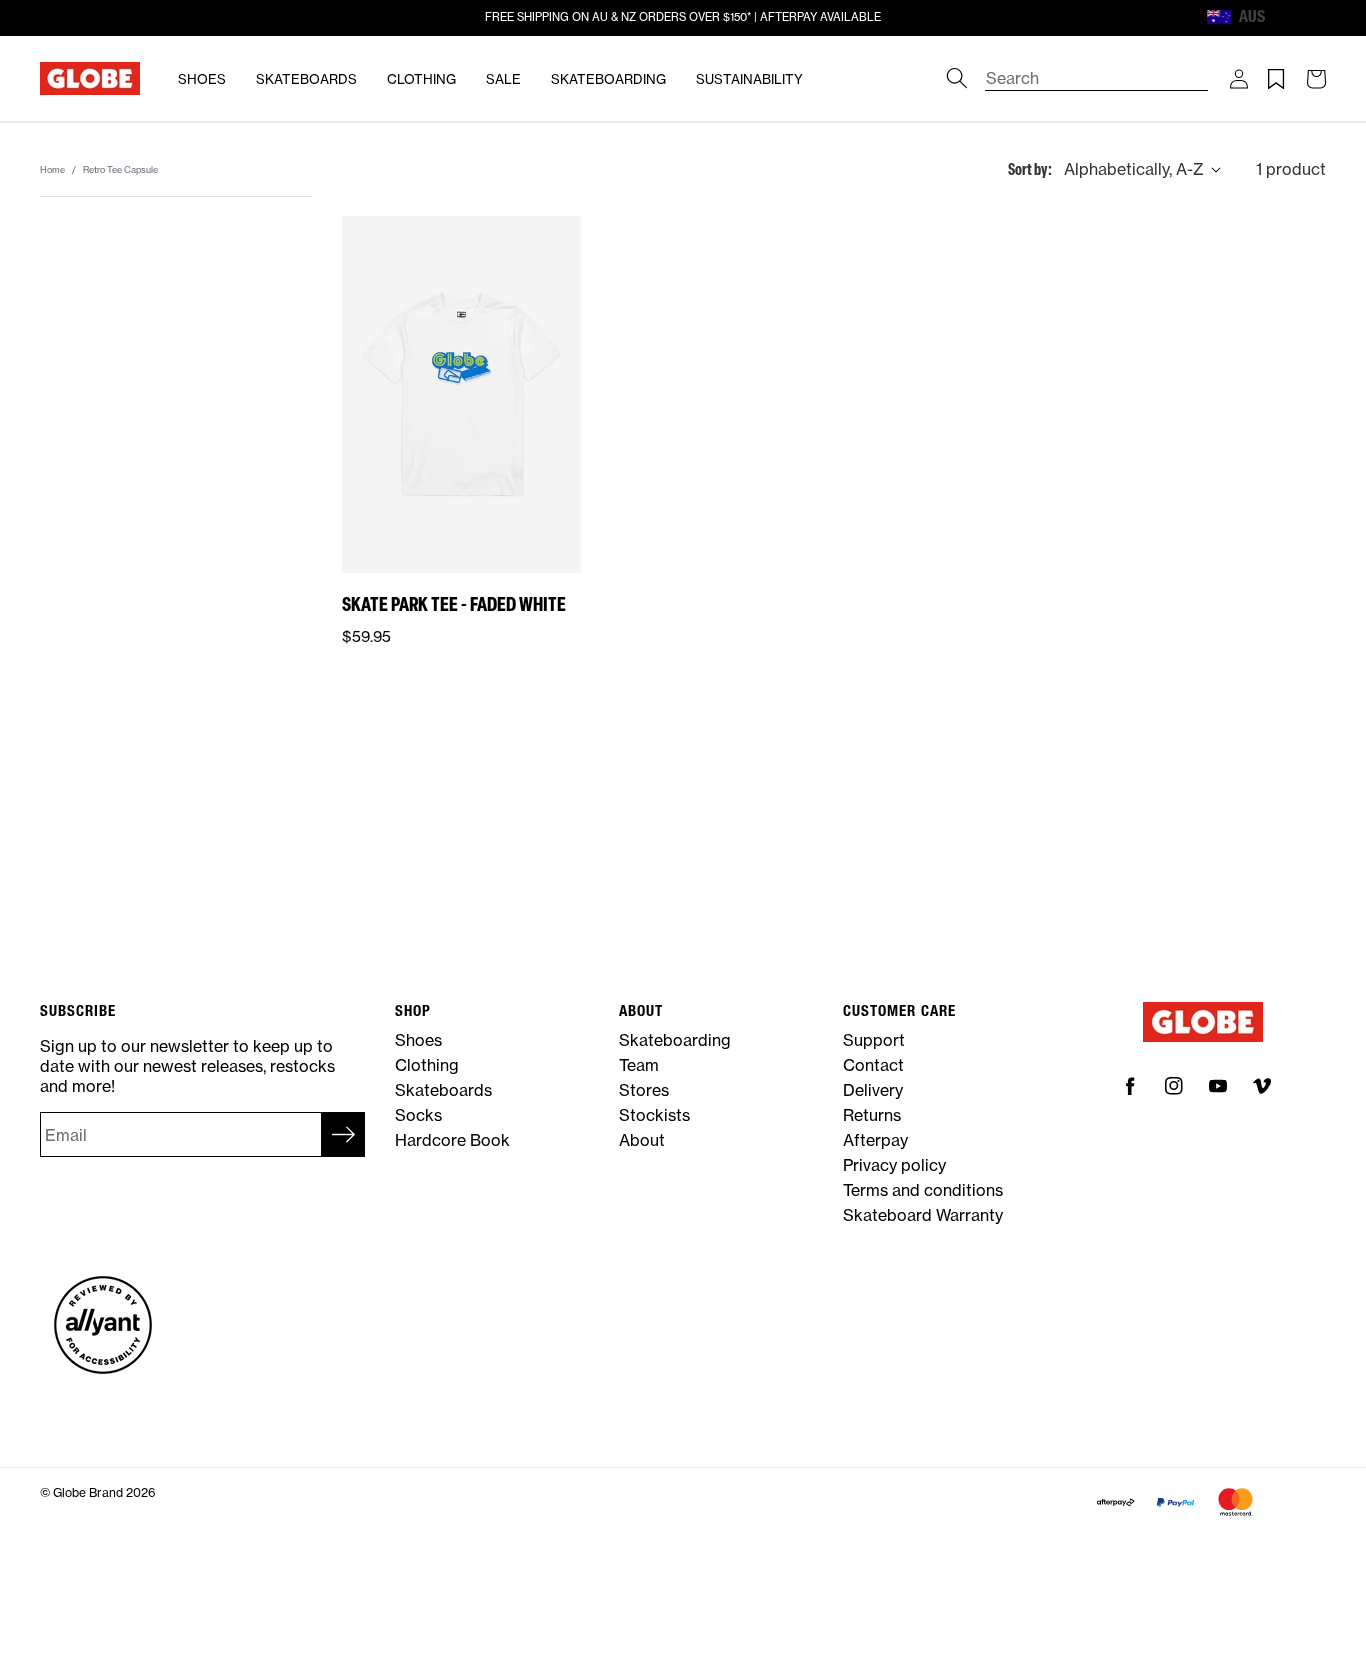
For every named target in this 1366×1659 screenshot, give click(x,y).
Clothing (427, 1065)
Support (874, 1040)
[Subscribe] (343, 1134)
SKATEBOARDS (306, 79)
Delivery (873, 1090)
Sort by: (1030, 168)
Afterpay (875, 1140)
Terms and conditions (923, 1190)
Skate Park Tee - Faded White (454, 603)
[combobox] (1097, 68)
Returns (872, 1115)
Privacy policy (894, 1165)
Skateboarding (675, 1040)
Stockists (654, 1115)
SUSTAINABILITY (749, 79)
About (642, 1140)
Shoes (418, 1040)
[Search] (957, 78)
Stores (644, 1090)
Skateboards (443, 1090)
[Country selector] (1283, 17)
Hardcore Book (452, 1140)
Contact (873, 1065)
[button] (1239, 79)
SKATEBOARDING (608, 79)
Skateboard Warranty (923, 1215)
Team (639, 1065)
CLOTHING (421, 79)
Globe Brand (88, 1492)
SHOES (202, 79)
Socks (418, 1115)
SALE (503, 79)
